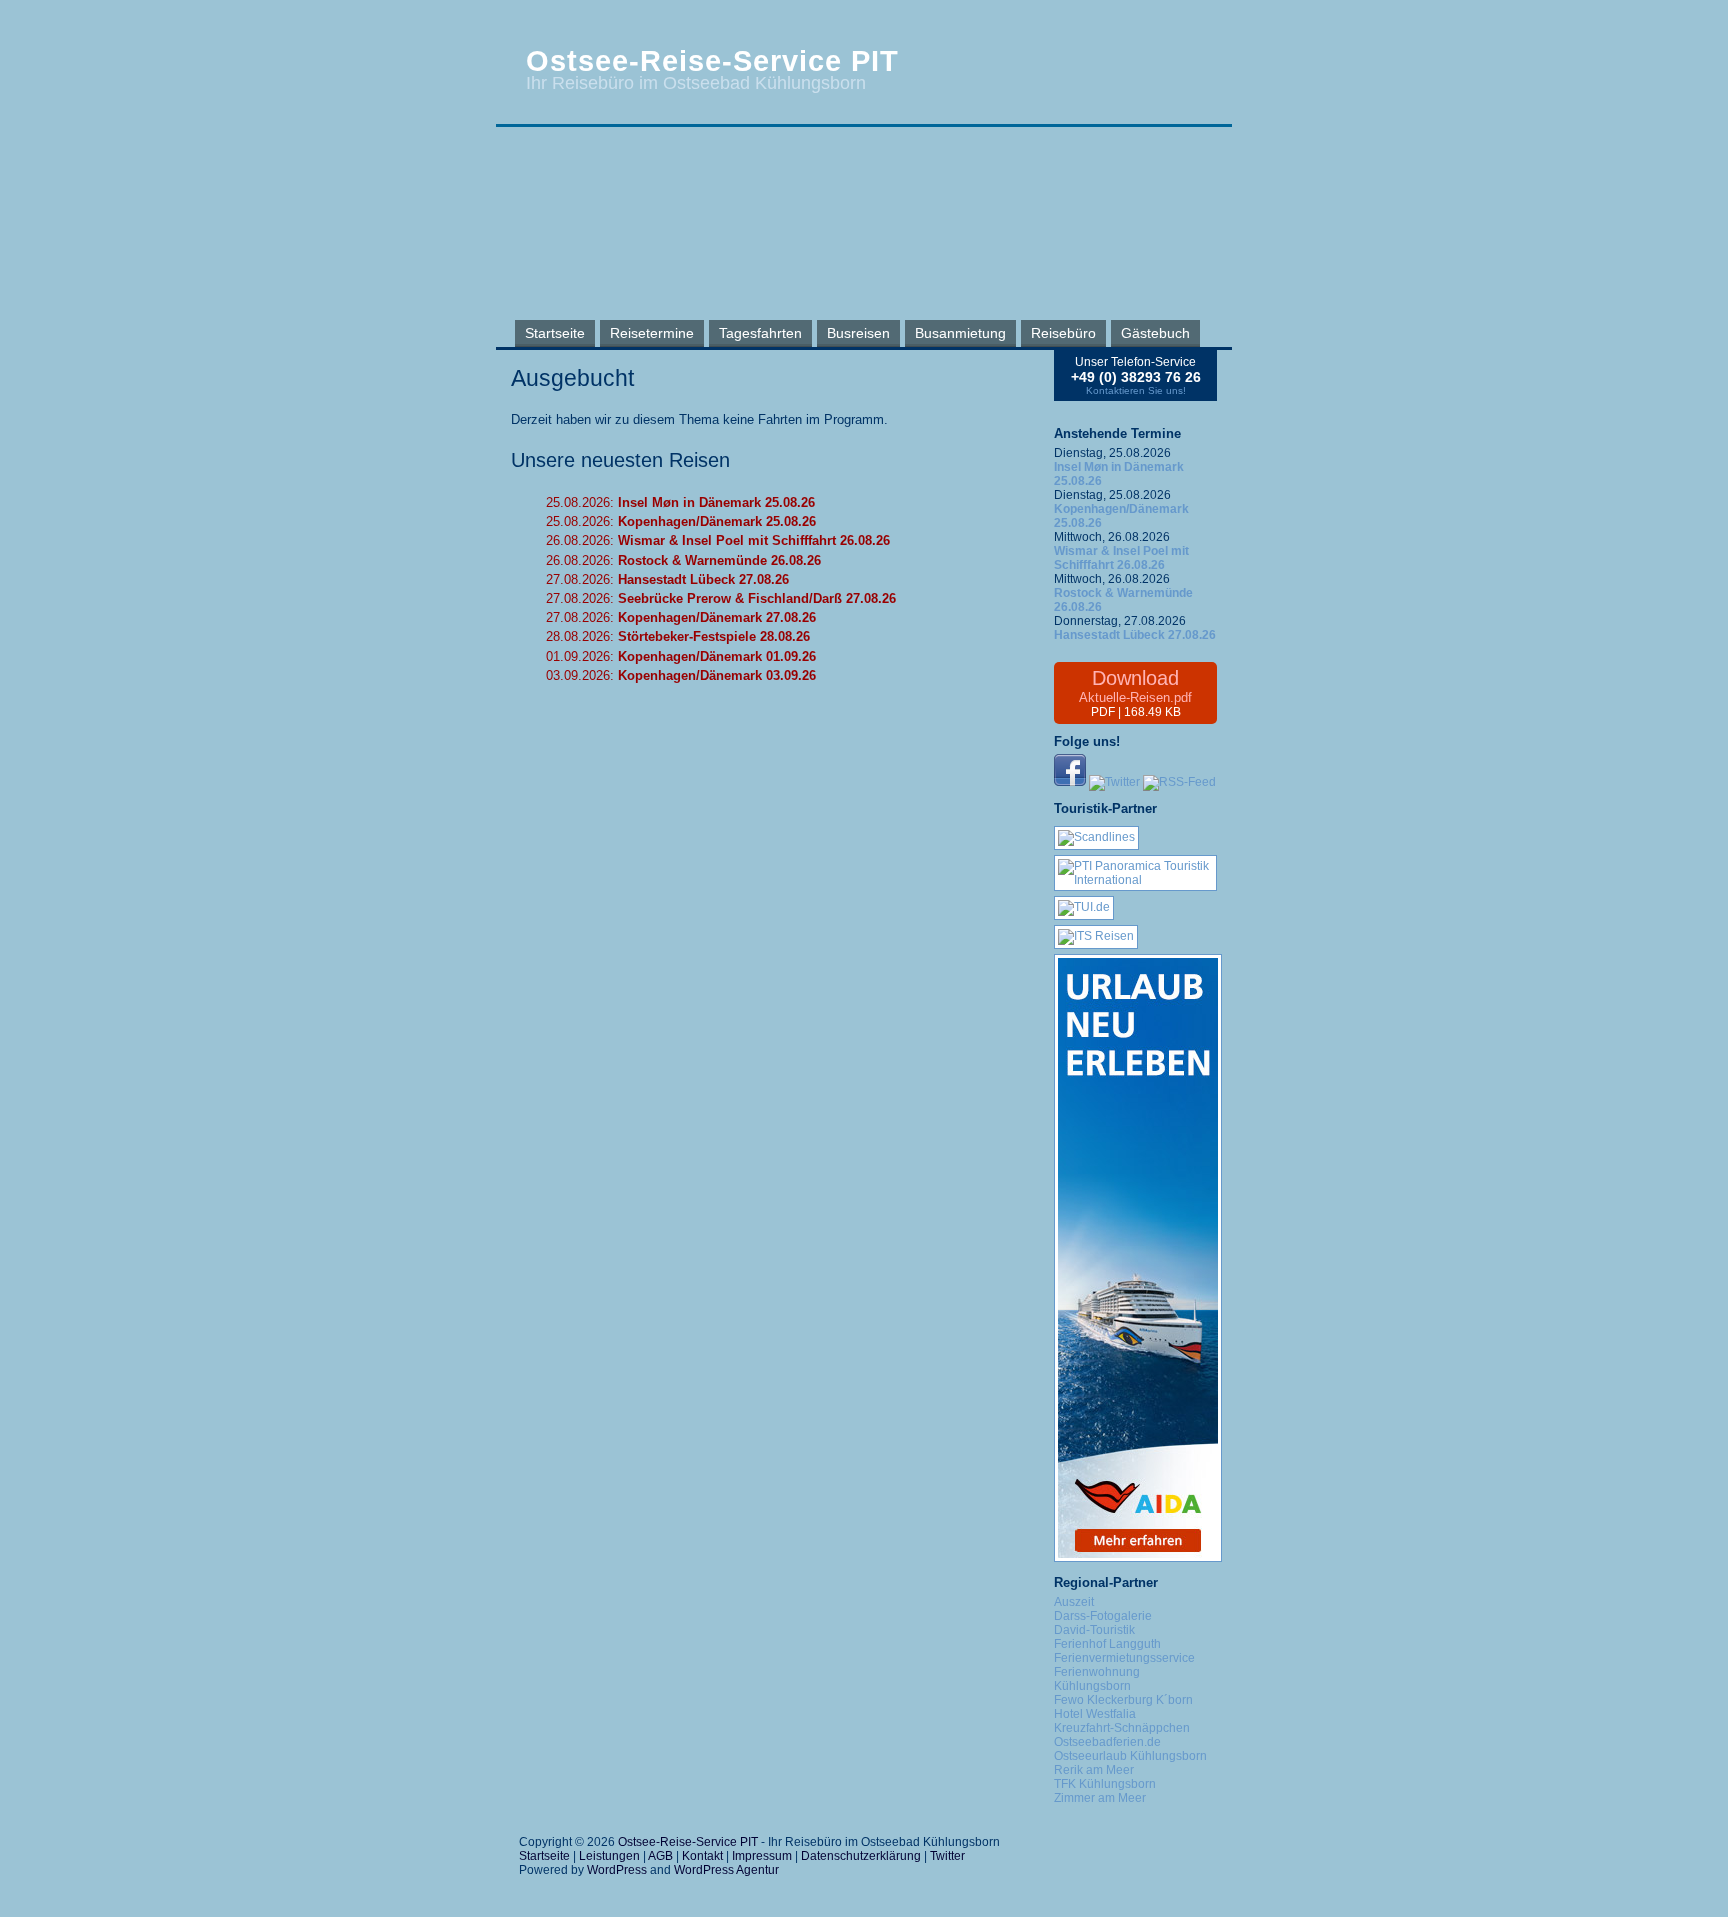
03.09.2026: (681, 675)
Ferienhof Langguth (1107, 1644)
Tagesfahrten (760, 333)
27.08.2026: (667, 579)
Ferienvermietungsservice (1124, 1658)
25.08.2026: (680, 502)
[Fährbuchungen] (1096, 837)
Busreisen (858, 333)
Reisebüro (1063, 333)
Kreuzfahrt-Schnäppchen (1122, 1728)
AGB (660, 1856)
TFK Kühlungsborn (1105, 1784)
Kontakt (702, 1856)
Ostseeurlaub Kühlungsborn (1130, 1756)
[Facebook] (1070, 782)
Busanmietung (960, 333)
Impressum (762, 1856)
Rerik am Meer (1094, 1770)
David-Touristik (1094, 1630)
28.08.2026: (678, 636)
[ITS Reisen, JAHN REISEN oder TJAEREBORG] (1096, 936)
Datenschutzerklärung (861, 1856)
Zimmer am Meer (1100, 1798)
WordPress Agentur (726, 1870)
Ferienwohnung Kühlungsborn (1097, 1679)
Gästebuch (1155, 333)
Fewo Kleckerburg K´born (1123, 1700)
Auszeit (1074, 1602)
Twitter (947, 1856)
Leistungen (609, 1856)
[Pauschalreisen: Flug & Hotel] (1084, 907)
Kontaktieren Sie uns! (1136, 390)
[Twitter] (1114, 782)
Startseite (555, 333)
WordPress (617, 1870)
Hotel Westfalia (1095, 1714)
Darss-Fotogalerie (1103, 1616)
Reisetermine (652, 333)
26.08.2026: (718, 540)
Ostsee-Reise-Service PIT (712, 61)
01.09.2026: (681, 656)
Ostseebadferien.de (1107, 1742)
